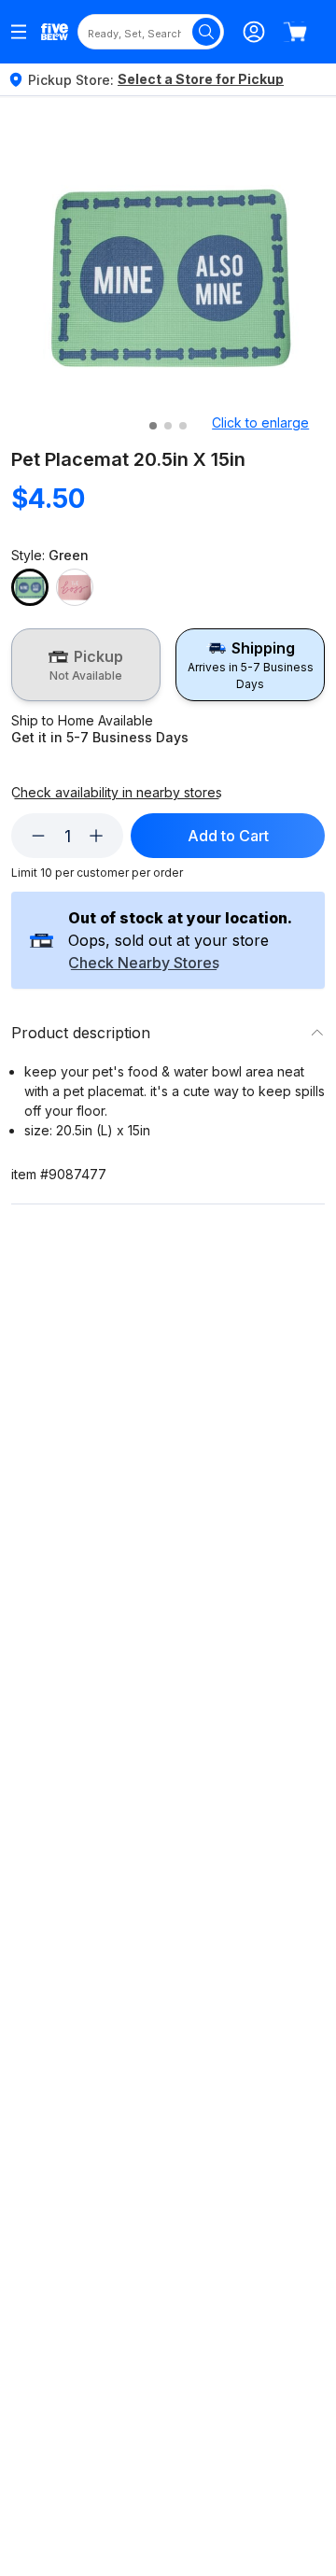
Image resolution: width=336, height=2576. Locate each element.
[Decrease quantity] (38, 836)
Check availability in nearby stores (117, 793)
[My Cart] (295, 32)
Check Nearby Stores (144, 964)
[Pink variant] (75, 587)
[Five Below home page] (55, 32)
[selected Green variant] (30, 587)
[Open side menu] (19, 32)
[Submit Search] (206, 32)
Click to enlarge (260, 422)
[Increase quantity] (96, 836)
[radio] (86, 665)
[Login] (254, 32)
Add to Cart (228, 836)
